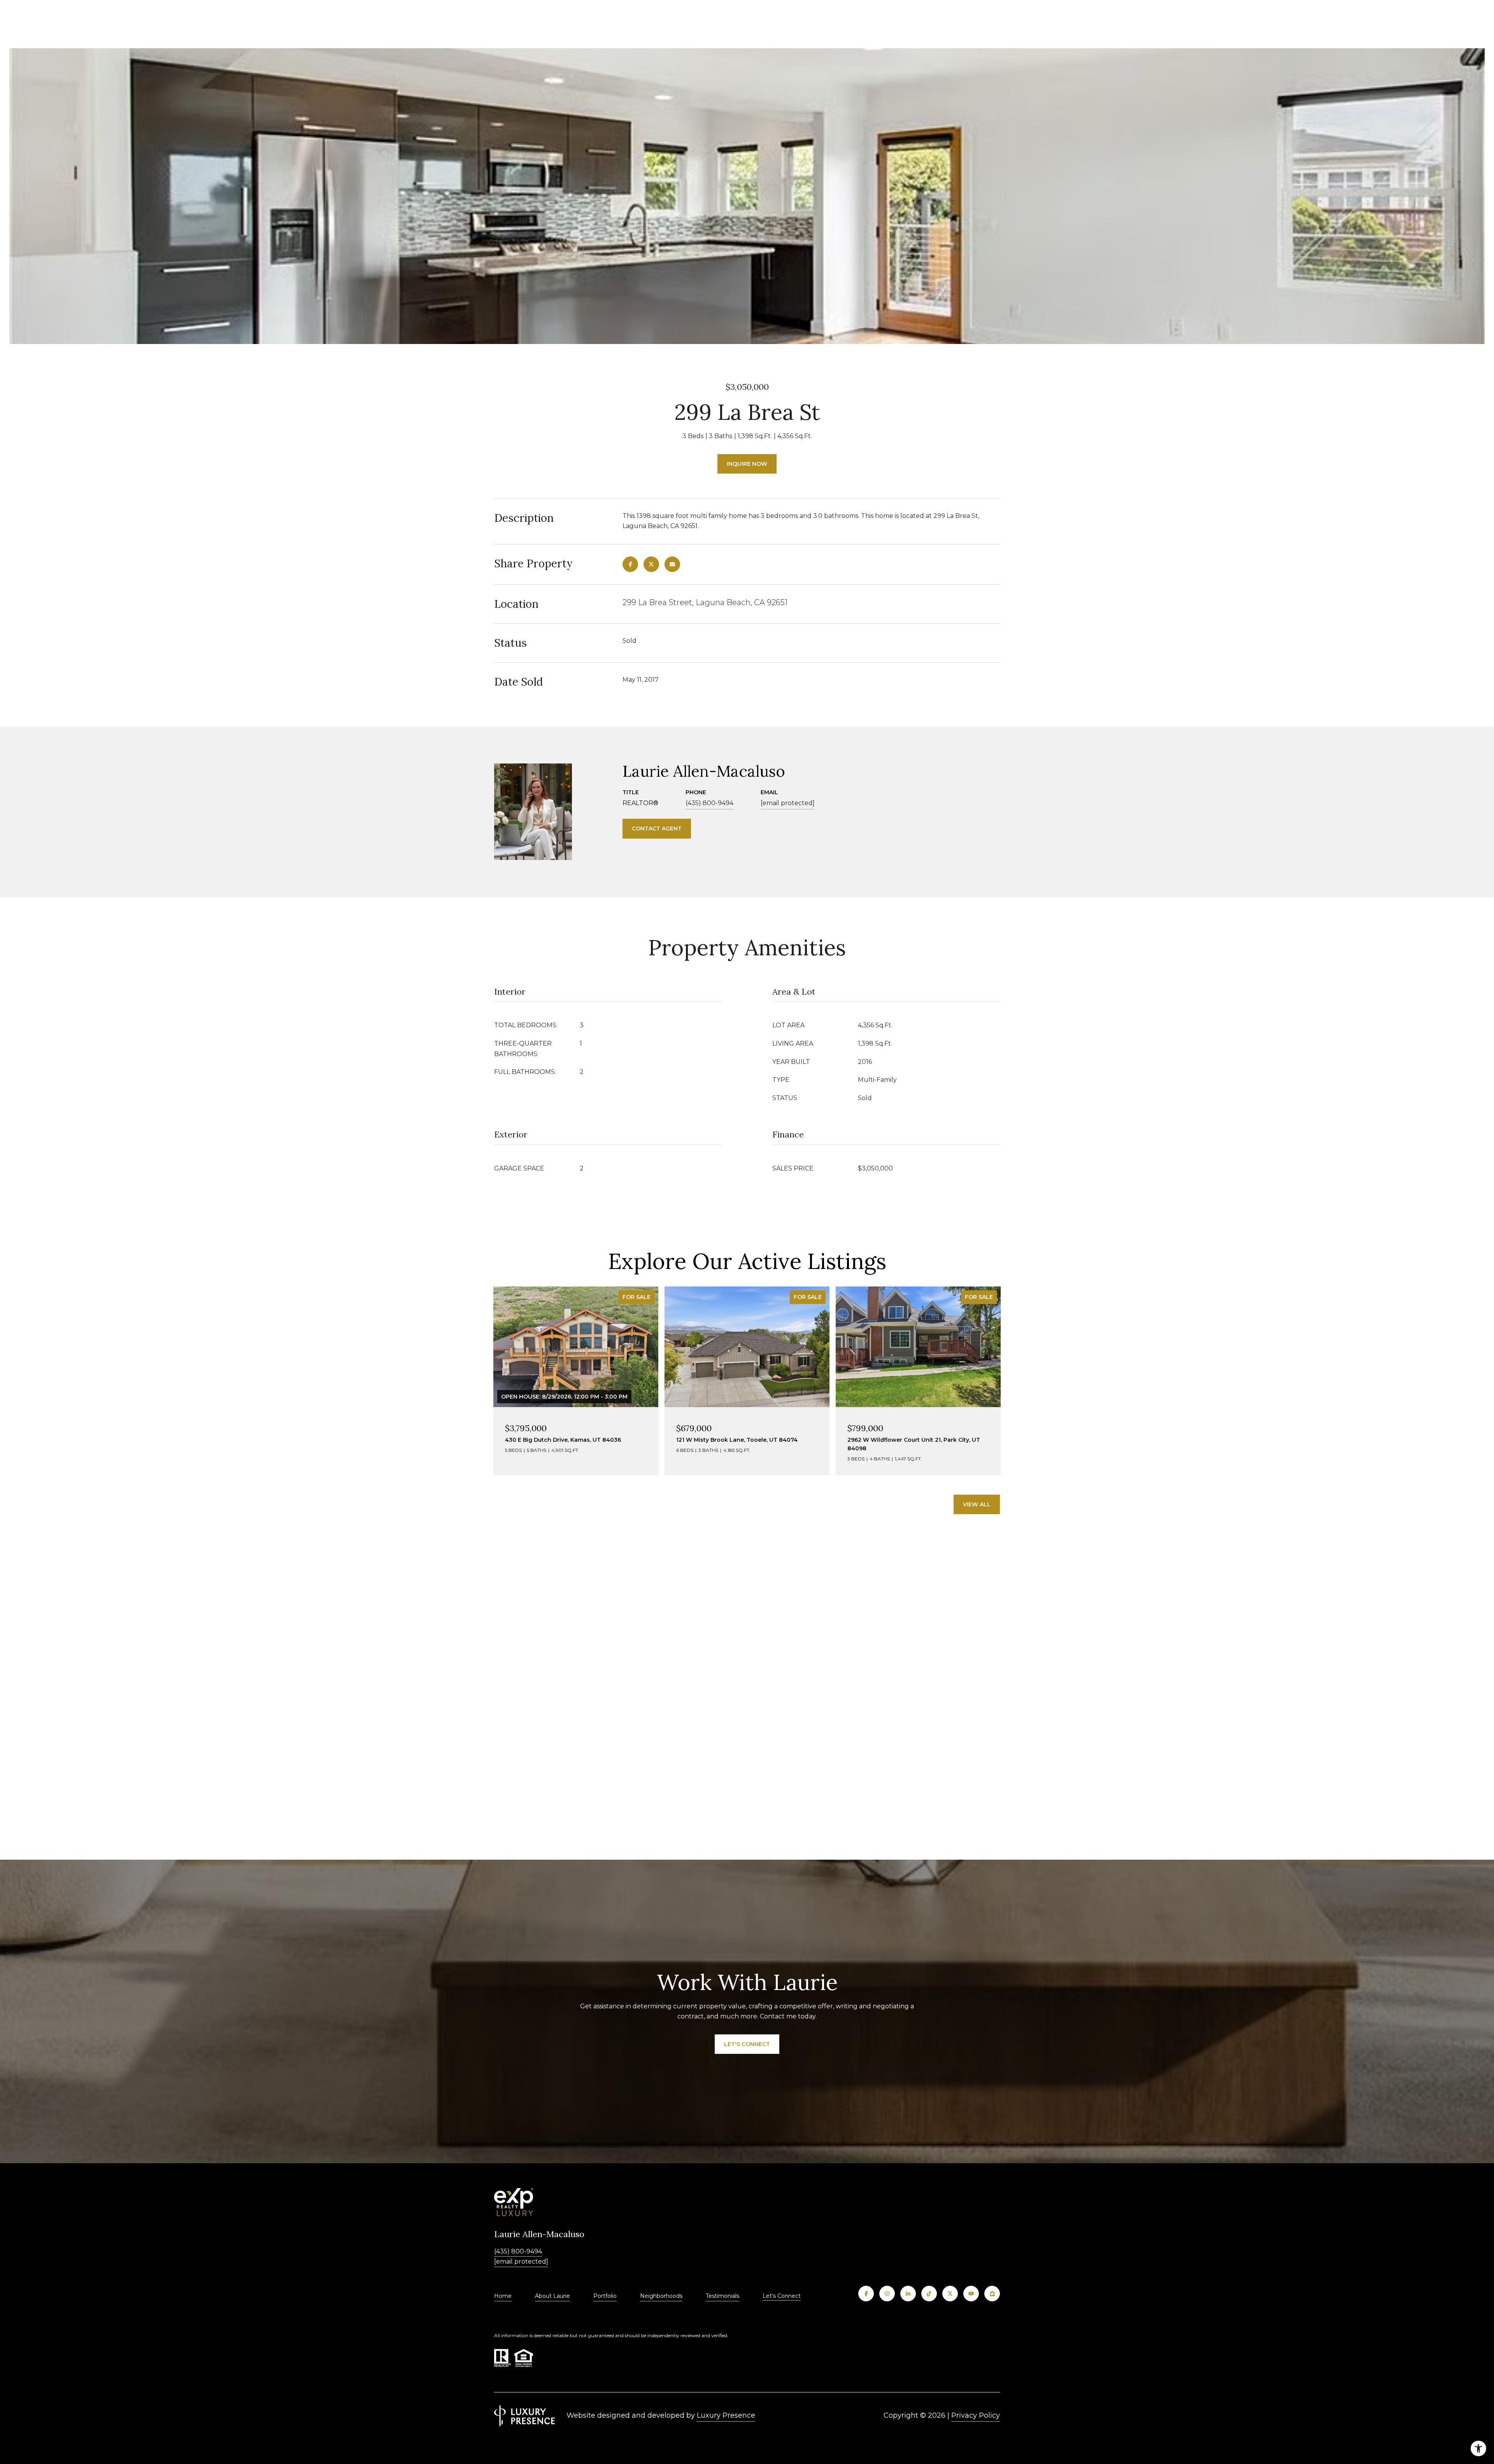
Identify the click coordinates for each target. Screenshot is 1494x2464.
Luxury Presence (726, 2415)
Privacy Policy (976, 2415)
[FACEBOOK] (866, 2294)
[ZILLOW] (992, 2294)
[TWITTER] (950, 2294)
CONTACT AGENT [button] (657, 828)
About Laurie (552, 2296)
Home (503, 2296)
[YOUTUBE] (971, 2294)
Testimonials (722, 2296)
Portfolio (605, 2296)
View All (977, 1504)
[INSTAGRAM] (887, 2294)
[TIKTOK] (929, 2294)
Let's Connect (782, 2296)
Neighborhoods (661, 2296)
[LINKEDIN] (908, 2294)
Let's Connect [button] (747, 2044)
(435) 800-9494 (709, 803)
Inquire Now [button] (747, 464)
